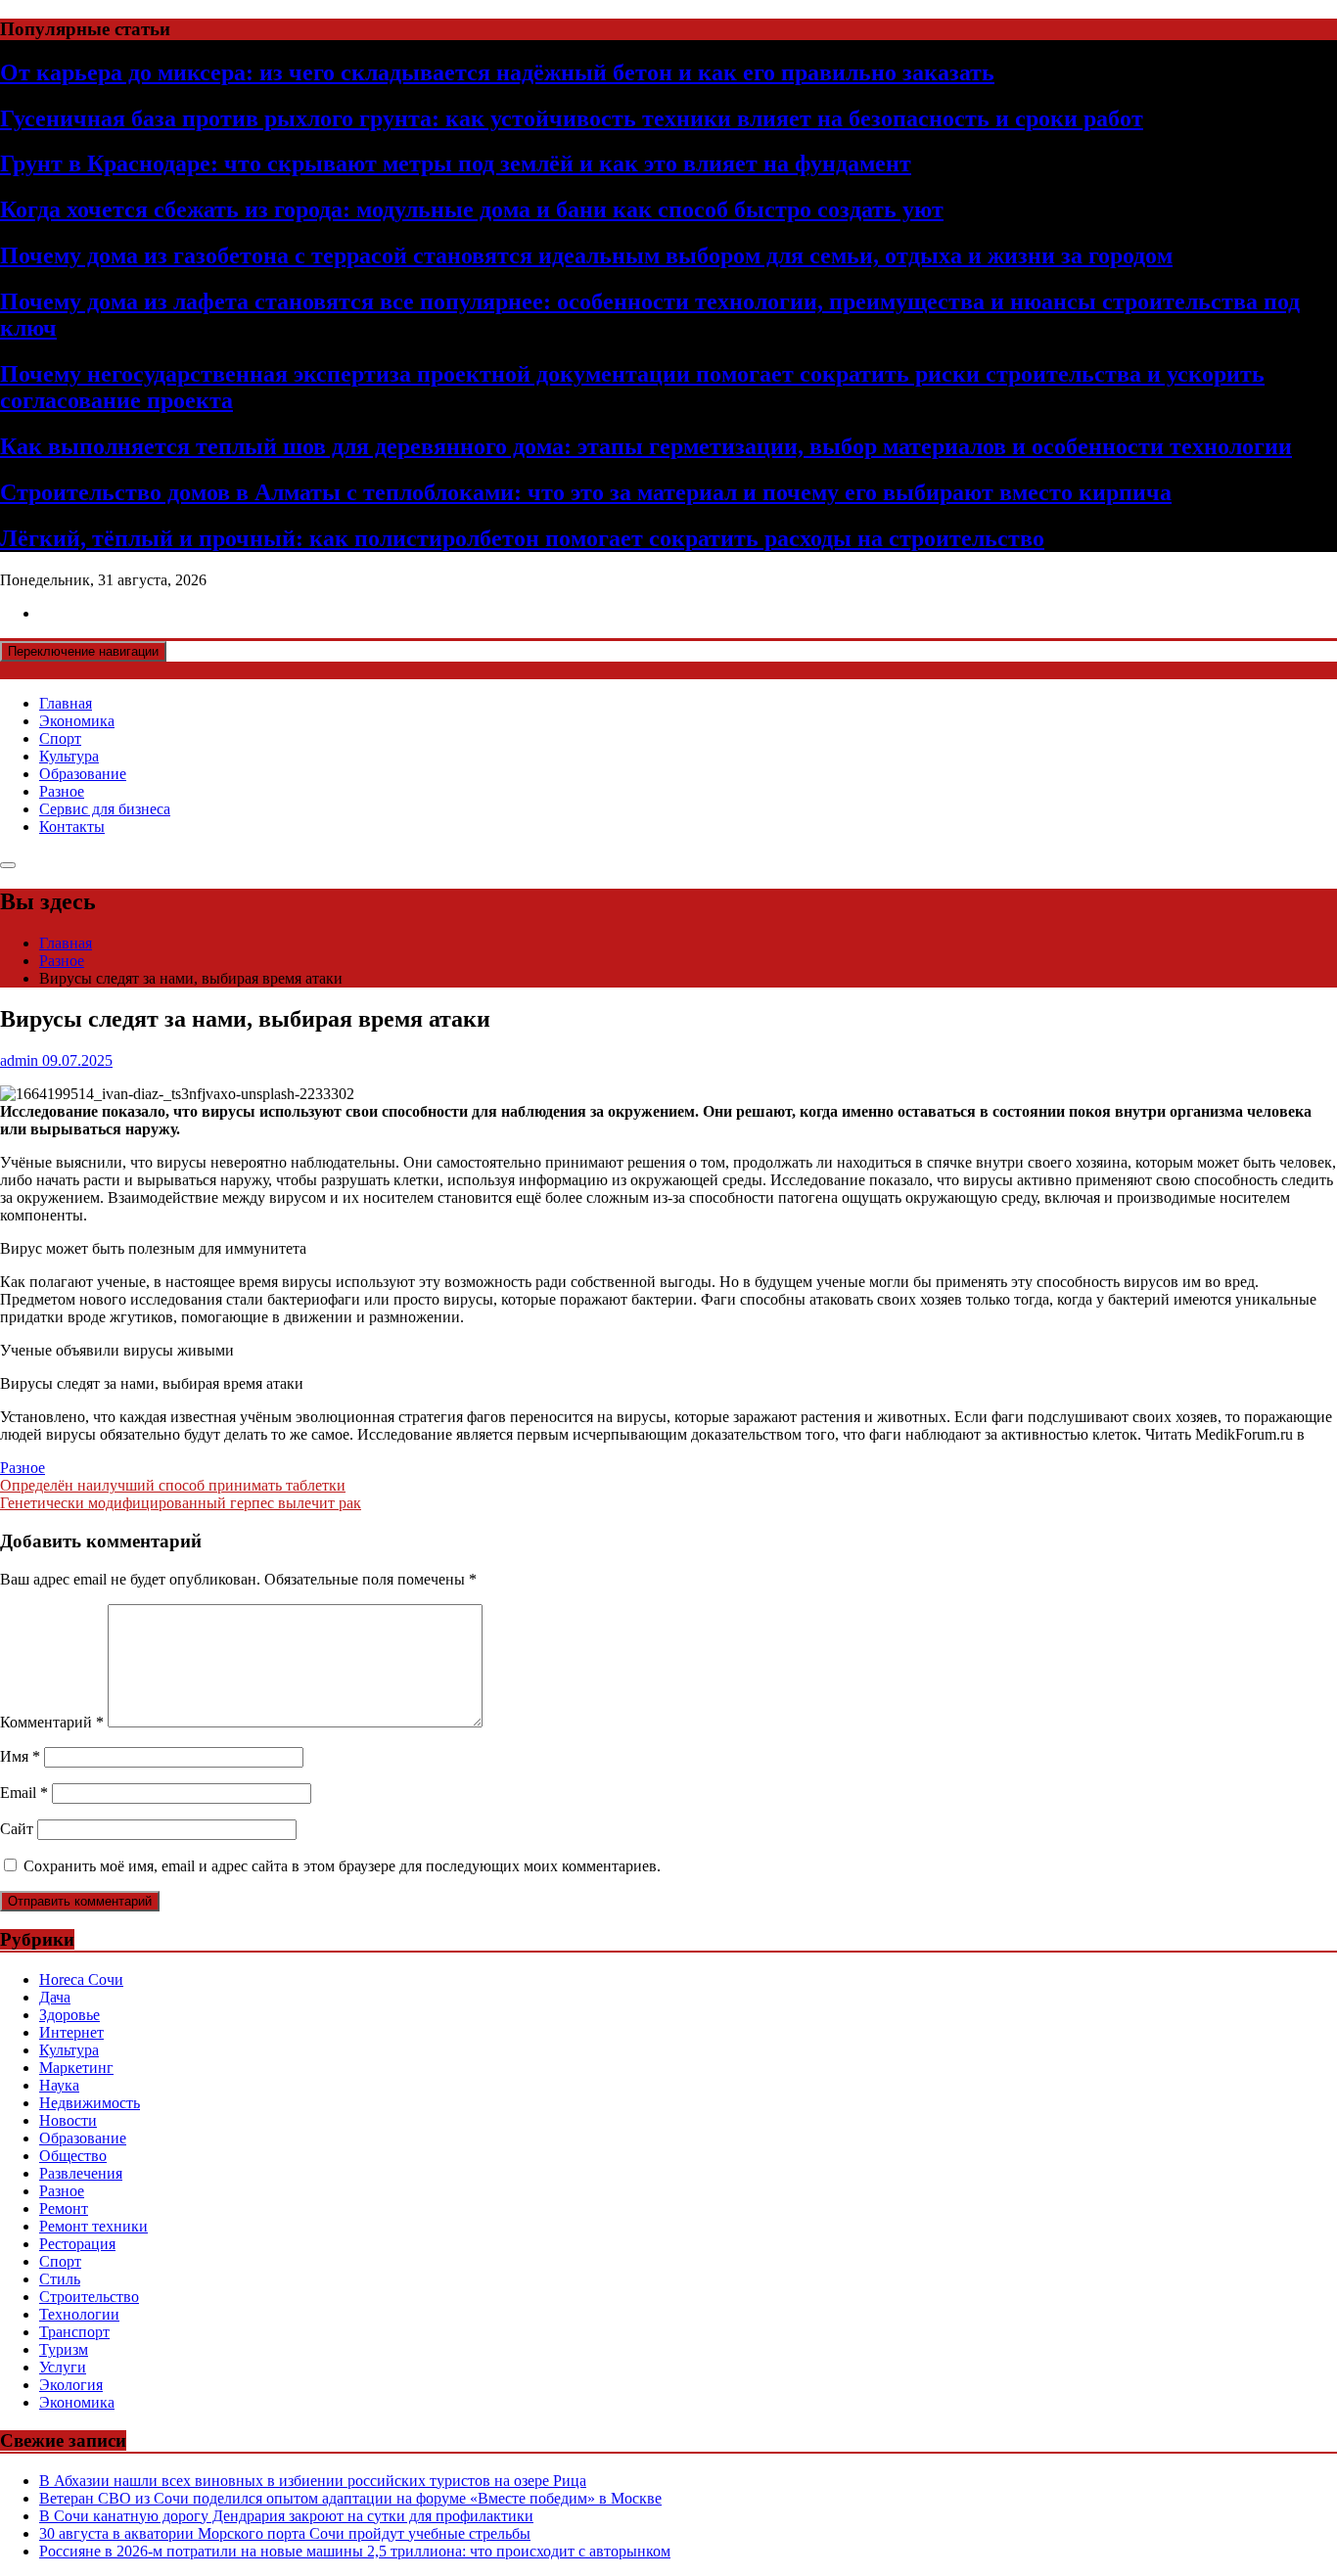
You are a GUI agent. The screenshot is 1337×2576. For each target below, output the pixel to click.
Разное (62, 791)
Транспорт (74, 2332)
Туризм (64, 2349)
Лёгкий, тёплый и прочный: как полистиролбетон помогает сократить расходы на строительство (522, 538)
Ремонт (64, 2208)
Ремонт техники (93, 2226)
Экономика (77, 721)
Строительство (89, 2297)
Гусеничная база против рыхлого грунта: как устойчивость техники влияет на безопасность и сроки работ (572, 118)
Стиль (60, 2279)
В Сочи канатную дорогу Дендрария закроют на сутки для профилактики (286, 2516)
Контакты (72, 827)
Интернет (71, 2032)
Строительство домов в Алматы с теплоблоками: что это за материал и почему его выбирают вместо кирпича (586, 492)
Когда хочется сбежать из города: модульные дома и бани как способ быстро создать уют (472, 209)
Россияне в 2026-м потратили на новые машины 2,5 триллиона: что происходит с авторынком (355, 2551)
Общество (73, 2156)
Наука (59, 2085)
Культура (69, 756)
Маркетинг (76, 2068)
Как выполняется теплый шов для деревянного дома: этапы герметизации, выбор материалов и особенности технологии (646, 446)
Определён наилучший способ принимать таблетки (173, 1485)
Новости (68, 2120)
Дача (55, 1997)
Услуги (63, 2367)
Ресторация (77, 2244)
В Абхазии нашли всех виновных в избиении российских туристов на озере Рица (313, 2481)
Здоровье (69, 2015)
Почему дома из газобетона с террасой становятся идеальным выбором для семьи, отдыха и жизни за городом (586, 255)
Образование (83, 774)
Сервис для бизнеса (105, 809)
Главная (66, 703)
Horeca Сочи (81, 1979)
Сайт (17, 1829)
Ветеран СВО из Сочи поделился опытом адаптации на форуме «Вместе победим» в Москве (350, 2498)
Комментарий (52, 1722)
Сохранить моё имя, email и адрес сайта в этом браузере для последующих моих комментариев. (342, 1866)
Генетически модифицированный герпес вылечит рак (181, 1503)
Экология (71, 2385)
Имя (20, 1756)
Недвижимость (90, 2103)
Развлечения (81, 2173)
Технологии (79, 2314)
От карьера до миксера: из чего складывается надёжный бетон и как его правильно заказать (497, 72)
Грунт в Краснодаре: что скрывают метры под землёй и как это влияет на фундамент (456, 163)
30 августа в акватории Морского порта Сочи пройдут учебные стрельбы (285, 2533)
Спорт (60, 738)
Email (24, 1793)
